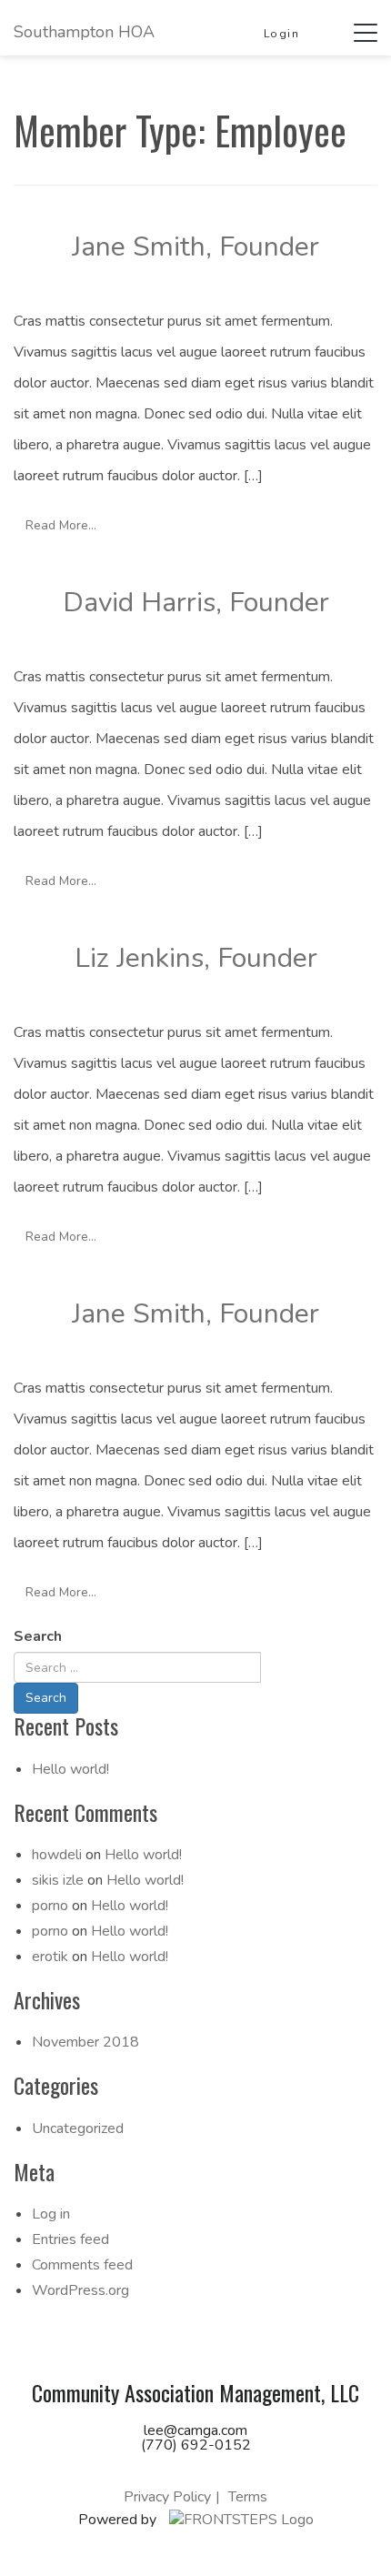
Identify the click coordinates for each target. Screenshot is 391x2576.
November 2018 (85, 2042)
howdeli (57, 1855)
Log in (51, 2214)
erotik (50, 1957)
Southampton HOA (84, 32)
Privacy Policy (167, 2497)
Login (282, 34)
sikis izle (58, 1880)
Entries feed (70, 2239)
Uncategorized (78, 2128)
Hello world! (70, 1769)
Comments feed (82, 2265)
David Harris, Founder (196, 603)
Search (38, 1636)
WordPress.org (80, 2290)
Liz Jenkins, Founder (196, 958)
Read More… (61, 525)
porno (50, 1906)
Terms (248, 2497)
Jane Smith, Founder (195, 247)
